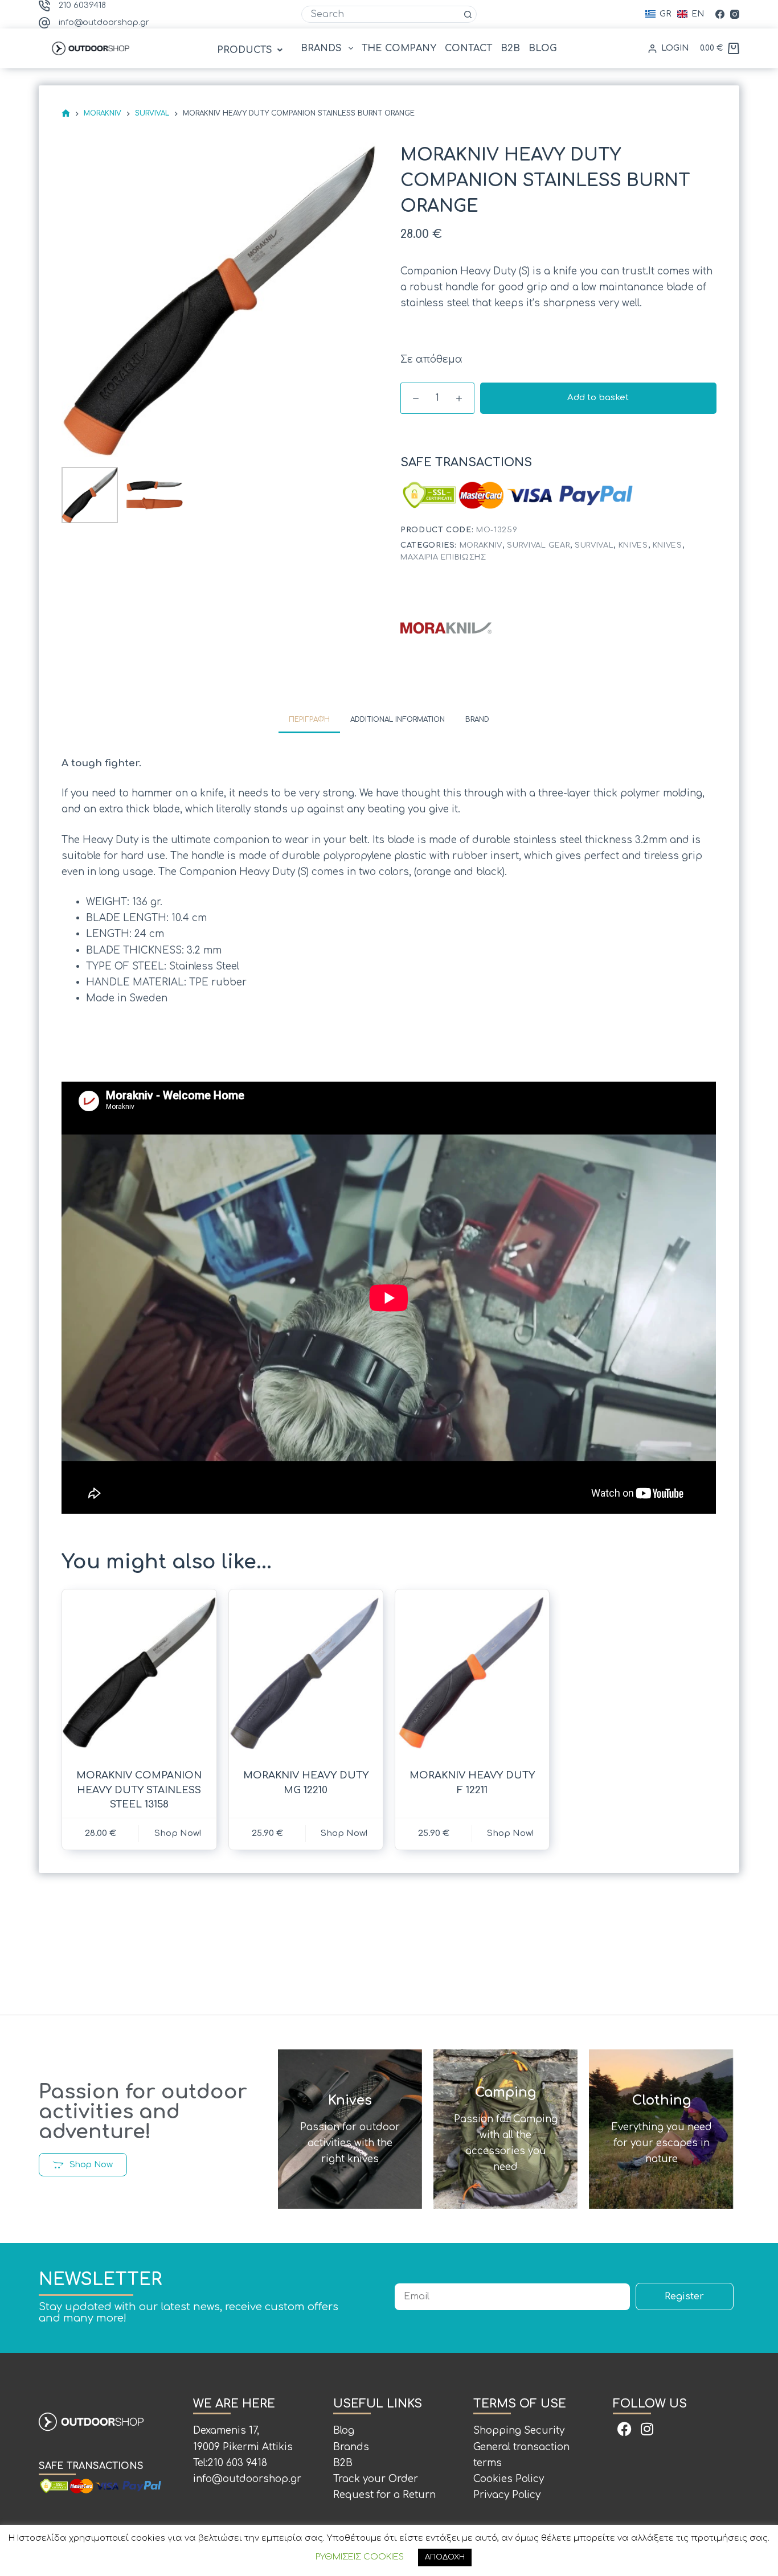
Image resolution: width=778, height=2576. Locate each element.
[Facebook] (720, 14)
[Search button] (468, 14)
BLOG (543, 48)
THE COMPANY (399, 48)
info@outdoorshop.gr (104, 22)
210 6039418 (82, 5)
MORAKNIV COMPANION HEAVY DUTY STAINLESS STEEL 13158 (139, 1790)
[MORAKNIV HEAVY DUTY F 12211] (472, 1672)
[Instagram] (735, 14)
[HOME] (66, 114)
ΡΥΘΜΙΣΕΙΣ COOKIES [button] (360, 2557)
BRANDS (321, 48)
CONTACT (468, 48)
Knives (633, 545)
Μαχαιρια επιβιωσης (443, 557)
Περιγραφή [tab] (309, 720)
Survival (594, 545)
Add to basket (598, 398)
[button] (251, 50)
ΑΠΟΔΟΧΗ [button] (445, 2557)
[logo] (446, 627)
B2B (510, 48)
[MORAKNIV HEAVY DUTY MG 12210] (306, 1672)
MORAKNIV (481, 545)
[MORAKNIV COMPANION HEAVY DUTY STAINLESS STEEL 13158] (139, 1672)
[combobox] (381, 14)
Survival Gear (538, 545)
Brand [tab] (477, 720)
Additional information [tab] (398, 720)
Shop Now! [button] (178, 1833)
